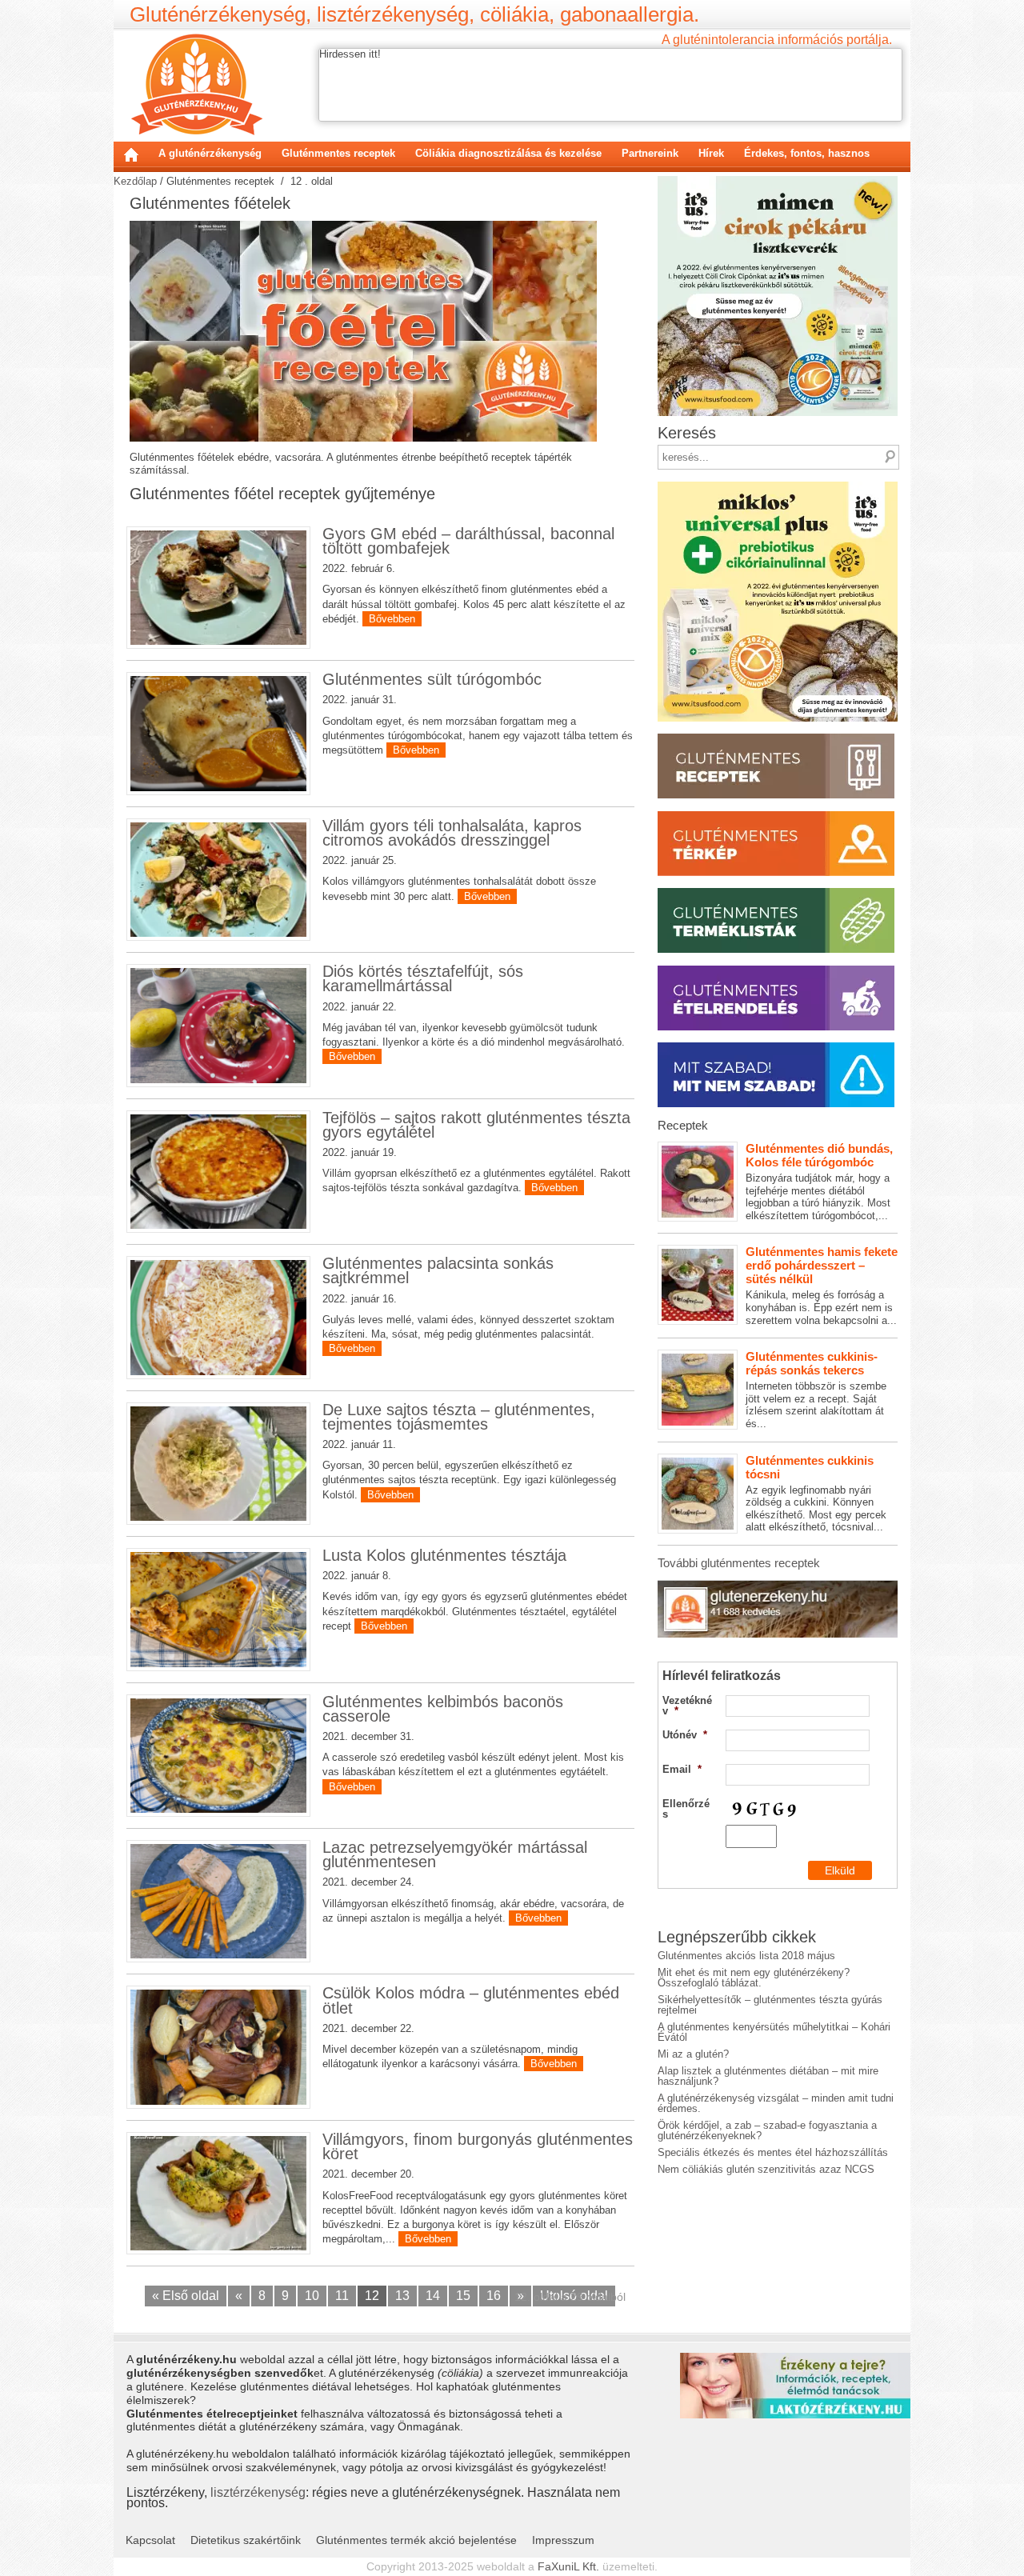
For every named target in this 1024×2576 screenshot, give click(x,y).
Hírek (711, 153)
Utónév (685, 1735)
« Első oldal (186, 2296)
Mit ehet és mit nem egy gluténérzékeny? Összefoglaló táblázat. (754, 1978)
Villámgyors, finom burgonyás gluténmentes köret (478, 2146)
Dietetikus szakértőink (246, 2540)
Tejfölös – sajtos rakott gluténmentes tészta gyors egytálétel (476, 1125)
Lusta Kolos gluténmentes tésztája (444, 1555)
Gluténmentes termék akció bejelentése (416, 2540)
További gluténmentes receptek (739, 1563)
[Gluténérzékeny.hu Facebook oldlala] (778, 1586)
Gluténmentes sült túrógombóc (432, 679)
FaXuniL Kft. (568, 2566)
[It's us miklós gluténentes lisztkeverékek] (778, 487)
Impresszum (563, 2540)
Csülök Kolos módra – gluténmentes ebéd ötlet (471, 2000)
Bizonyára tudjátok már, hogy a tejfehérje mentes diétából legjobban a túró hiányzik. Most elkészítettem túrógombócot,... (819, 1182)
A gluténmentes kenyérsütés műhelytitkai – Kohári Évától (774, 2032)
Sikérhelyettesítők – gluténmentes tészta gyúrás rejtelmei (770, 2005)
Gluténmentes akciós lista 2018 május (746, 1956)
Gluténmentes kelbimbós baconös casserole (443, 1709)
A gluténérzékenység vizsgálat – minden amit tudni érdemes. (776, 2103)
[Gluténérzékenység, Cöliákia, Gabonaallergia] (196, 84)
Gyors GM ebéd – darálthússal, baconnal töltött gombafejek (468, 541)
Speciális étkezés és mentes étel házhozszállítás (773, 2152)
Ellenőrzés (686, 1809)
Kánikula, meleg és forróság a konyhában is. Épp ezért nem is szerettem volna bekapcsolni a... (822, 1285)
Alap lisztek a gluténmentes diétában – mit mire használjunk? (768, 2076)
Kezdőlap (131, 154)
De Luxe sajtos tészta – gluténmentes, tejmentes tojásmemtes (459, 1417)
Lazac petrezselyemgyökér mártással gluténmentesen (455, 1854)
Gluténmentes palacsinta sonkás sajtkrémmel (438, 1270)
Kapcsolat (150, 2540)
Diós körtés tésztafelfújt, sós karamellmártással (423, 978)
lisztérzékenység (258, 2492)
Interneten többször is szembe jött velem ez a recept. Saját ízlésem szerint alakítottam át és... (816, 1390)
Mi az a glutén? (693, 2054)
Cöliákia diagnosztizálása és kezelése (508, 153)
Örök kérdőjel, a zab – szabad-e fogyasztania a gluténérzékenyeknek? (767, 2130)
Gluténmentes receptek (338, 153)
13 (402, 2296)
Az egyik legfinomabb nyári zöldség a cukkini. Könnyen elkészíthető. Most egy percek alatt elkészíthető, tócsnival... (816, 1494)
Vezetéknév (687, 1706)
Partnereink (650, 153)
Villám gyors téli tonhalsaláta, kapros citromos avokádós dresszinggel (452, 833)
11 (342, 2296)
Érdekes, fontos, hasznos (807, 153)
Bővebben (392, 619)
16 (494, 2296)
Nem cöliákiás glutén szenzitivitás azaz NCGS (766, 2169)
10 (312, 2296)
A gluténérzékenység (210, 153)
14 (433, 2296)
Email (682, 1769)
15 (463, 2296)
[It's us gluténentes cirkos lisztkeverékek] (778, 181)
